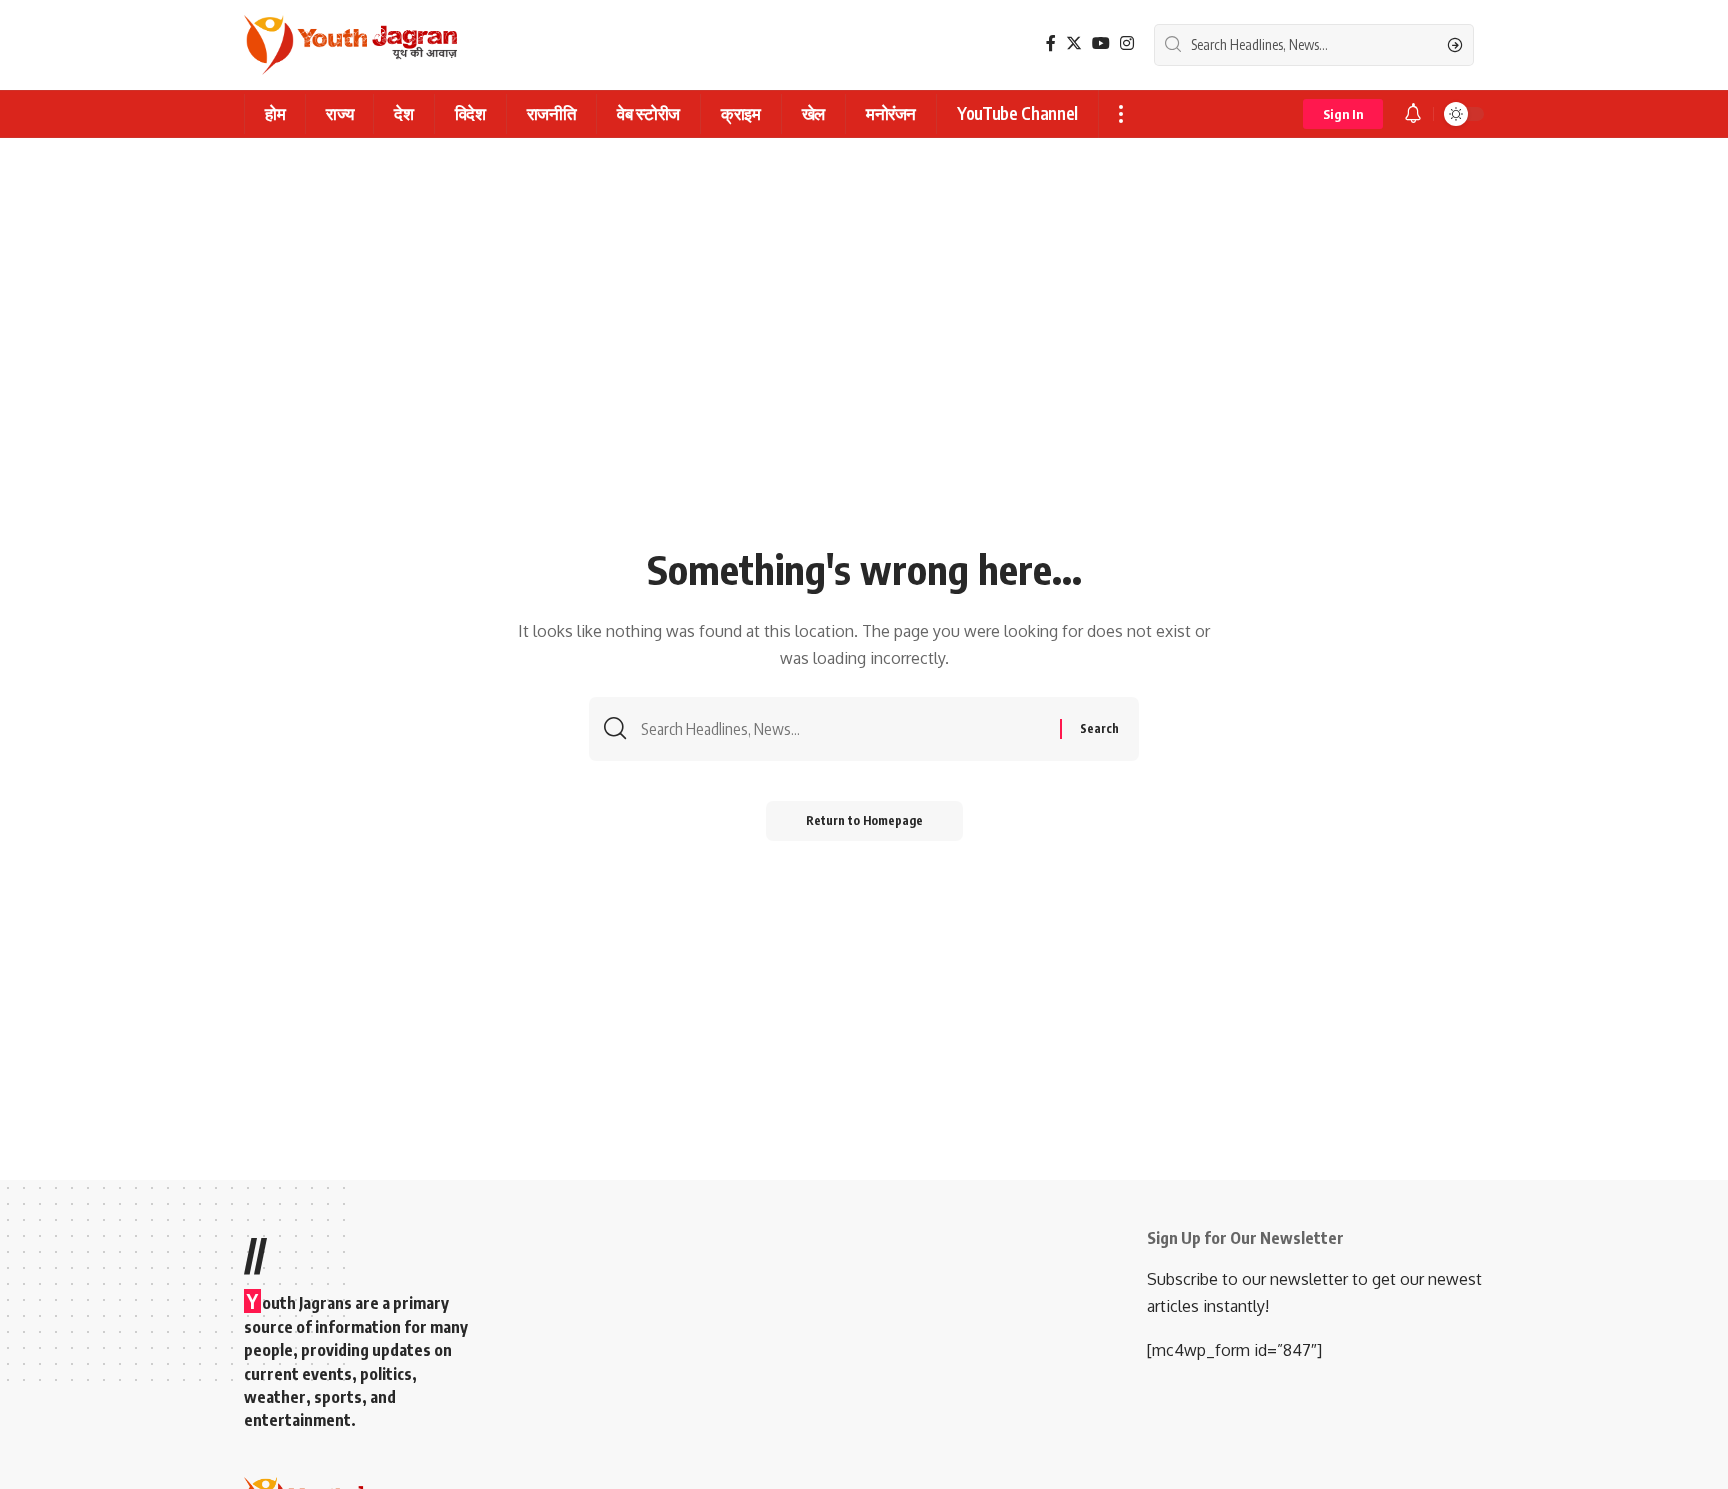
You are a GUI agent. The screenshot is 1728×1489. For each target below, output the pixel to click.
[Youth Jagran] (350, 45)
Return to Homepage (864, 820)
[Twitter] (1074, 43)
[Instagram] (1127, 43)
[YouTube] (1101, 43)
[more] (1120, 114)
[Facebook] (1051, 43)
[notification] (1413, 114)
